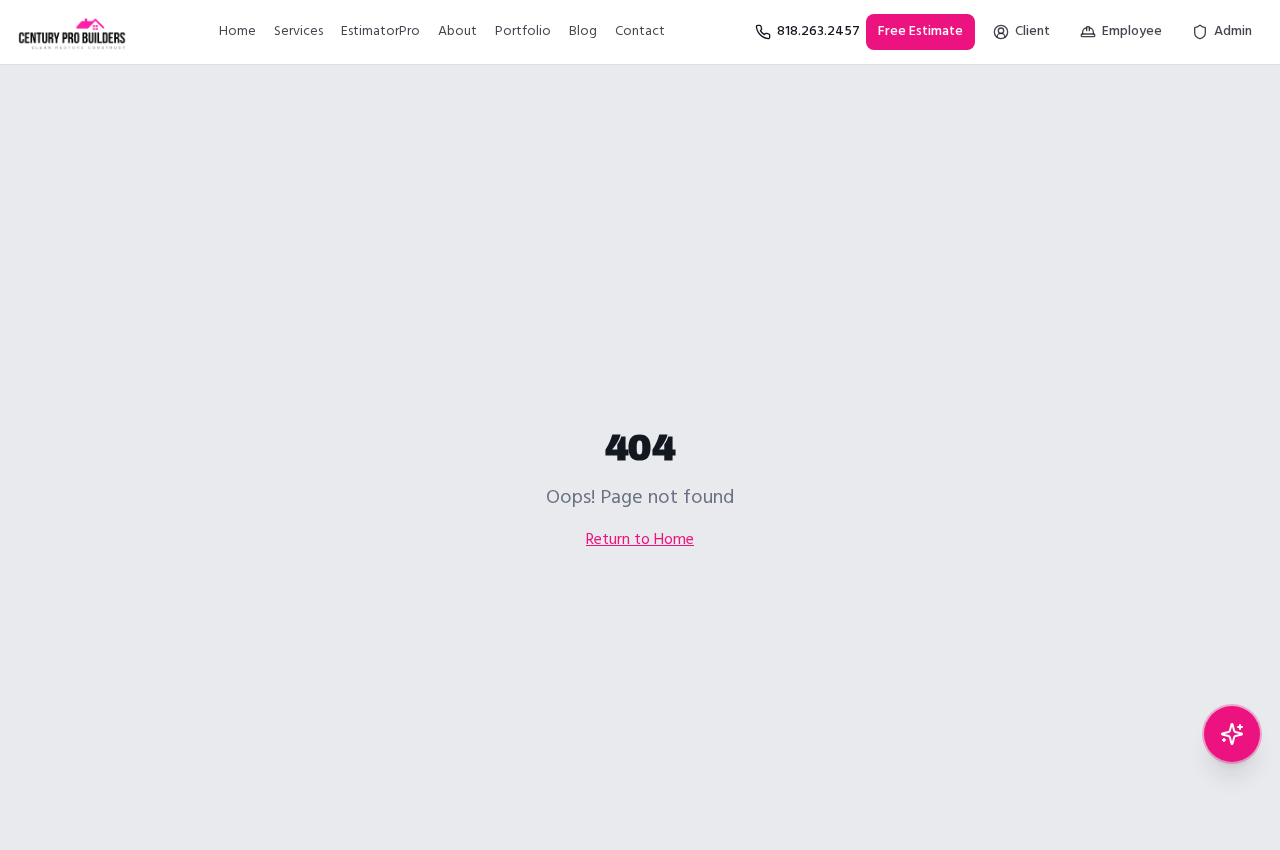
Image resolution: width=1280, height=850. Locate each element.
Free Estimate (920, 31)
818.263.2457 (818, 32)
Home (237, 31)
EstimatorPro (380, 31)
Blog (583, 31)
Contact (640, 31)
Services (298, 31)
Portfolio (523, 31)
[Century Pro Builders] (72, 32)
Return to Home (640, 540)
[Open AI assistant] (1232, 734)
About (457, 31)
